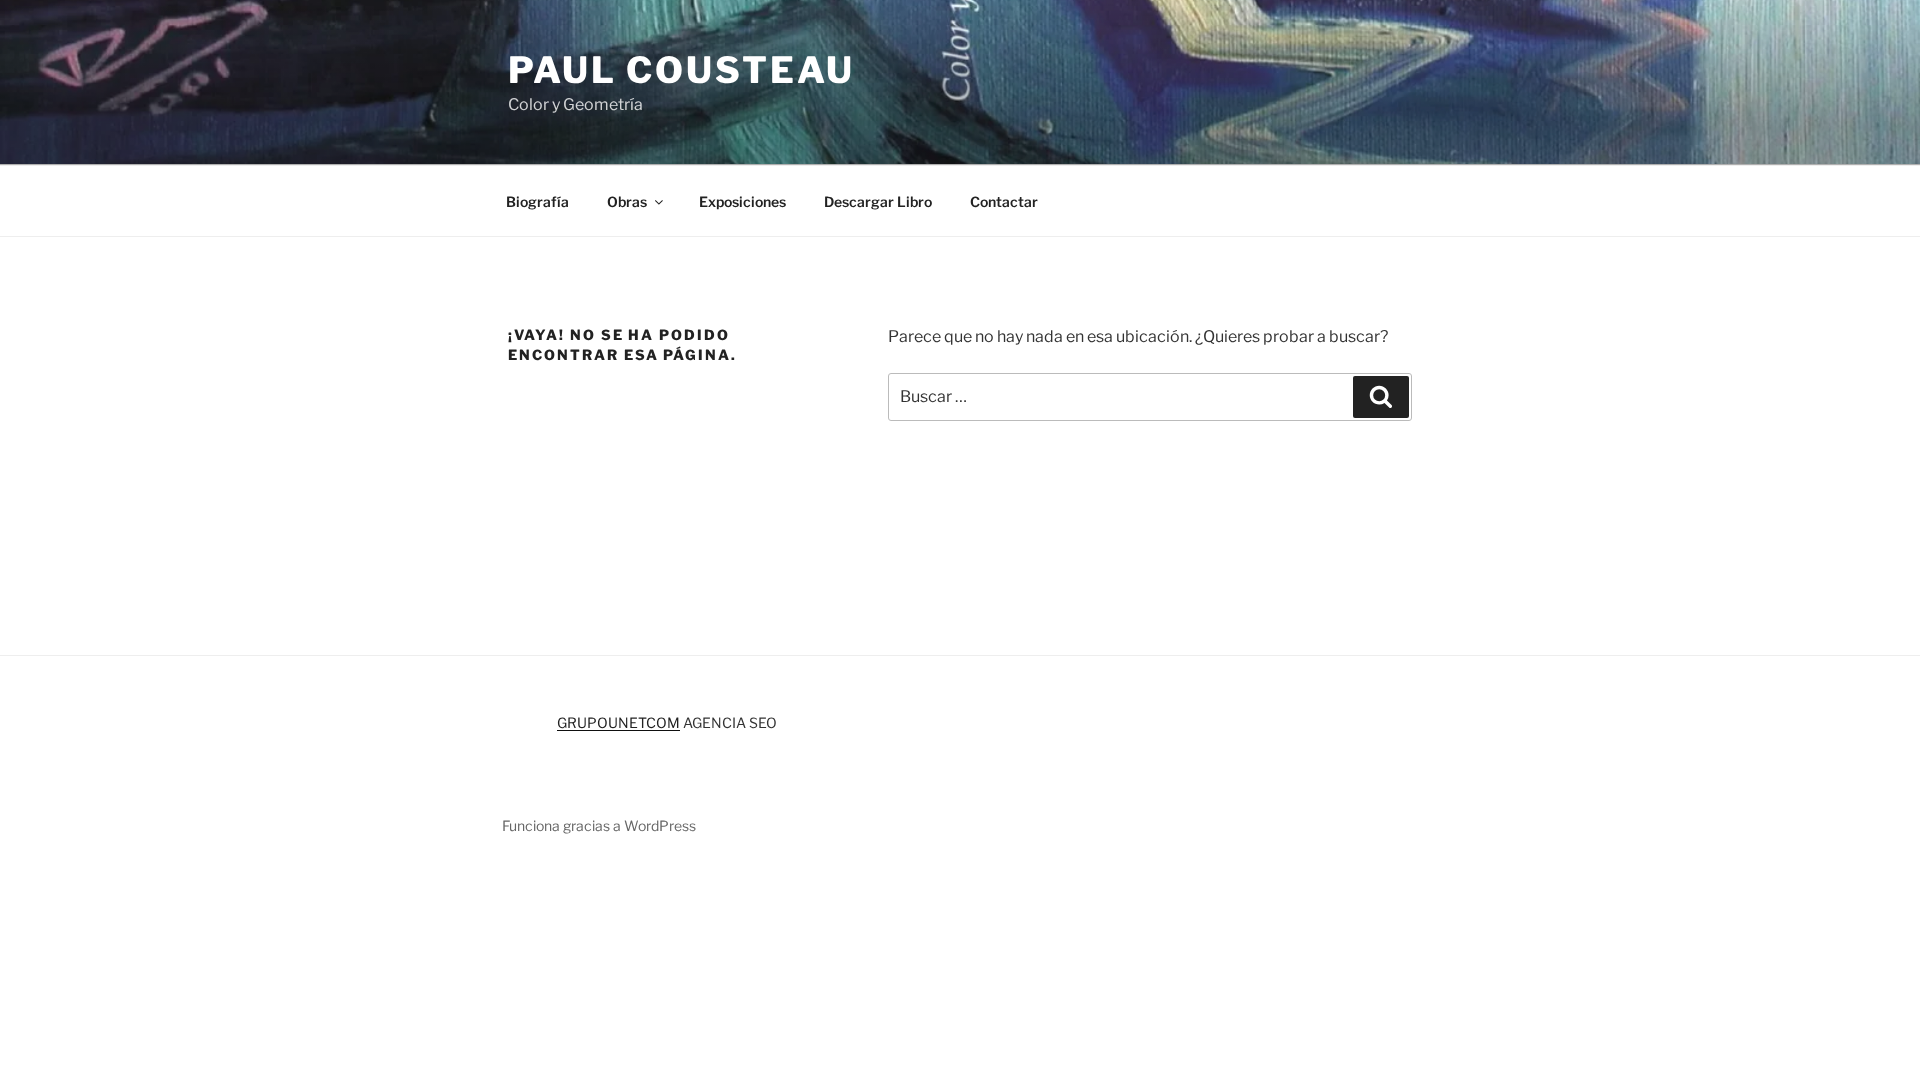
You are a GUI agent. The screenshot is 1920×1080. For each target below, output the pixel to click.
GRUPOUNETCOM (618, 722)
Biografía (537, 201)
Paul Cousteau (681, 70)
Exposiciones (742, 201)
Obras (627, 201)
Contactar (1004, 201)
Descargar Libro (878, 201)
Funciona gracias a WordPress (599, 825)
